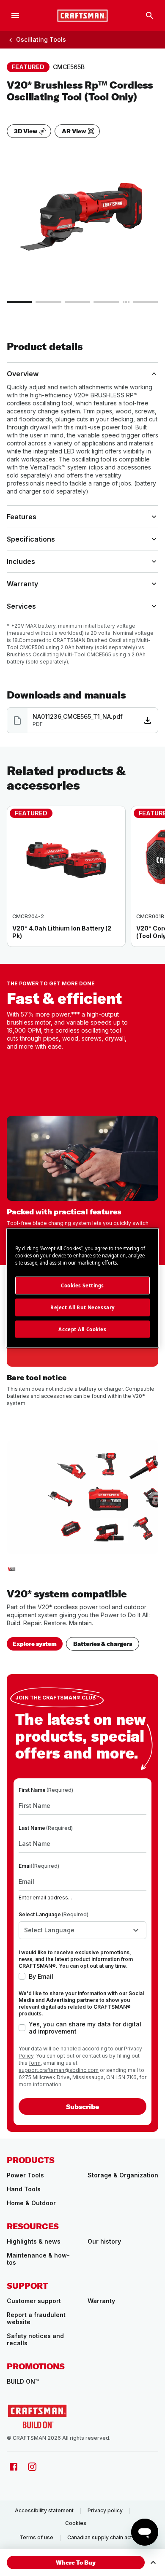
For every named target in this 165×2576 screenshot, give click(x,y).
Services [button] (21, 606)
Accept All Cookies (82, 1329)
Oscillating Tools (41, 39)
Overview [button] (23, 374)
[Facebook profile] (14, 2467)
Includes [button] (21, 561)
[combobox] (82, 1930)
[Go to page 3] (77, 302)
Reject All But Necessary (82, 1307)
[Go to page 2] (48, 302)
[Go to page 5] (146, 302)
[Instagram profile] (32, 2467)
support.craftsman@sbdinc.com (59, 2070)
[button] (76, 2563)
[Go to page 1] (19, 302)
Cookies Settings (82, 1285)
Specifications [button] (31, 539)
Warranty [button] (22, 584)
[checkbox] (22, 1976)
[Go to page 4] (106, 302)
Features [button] (22, 517)
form (35, 2063)
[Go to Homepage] (37, 2416)
